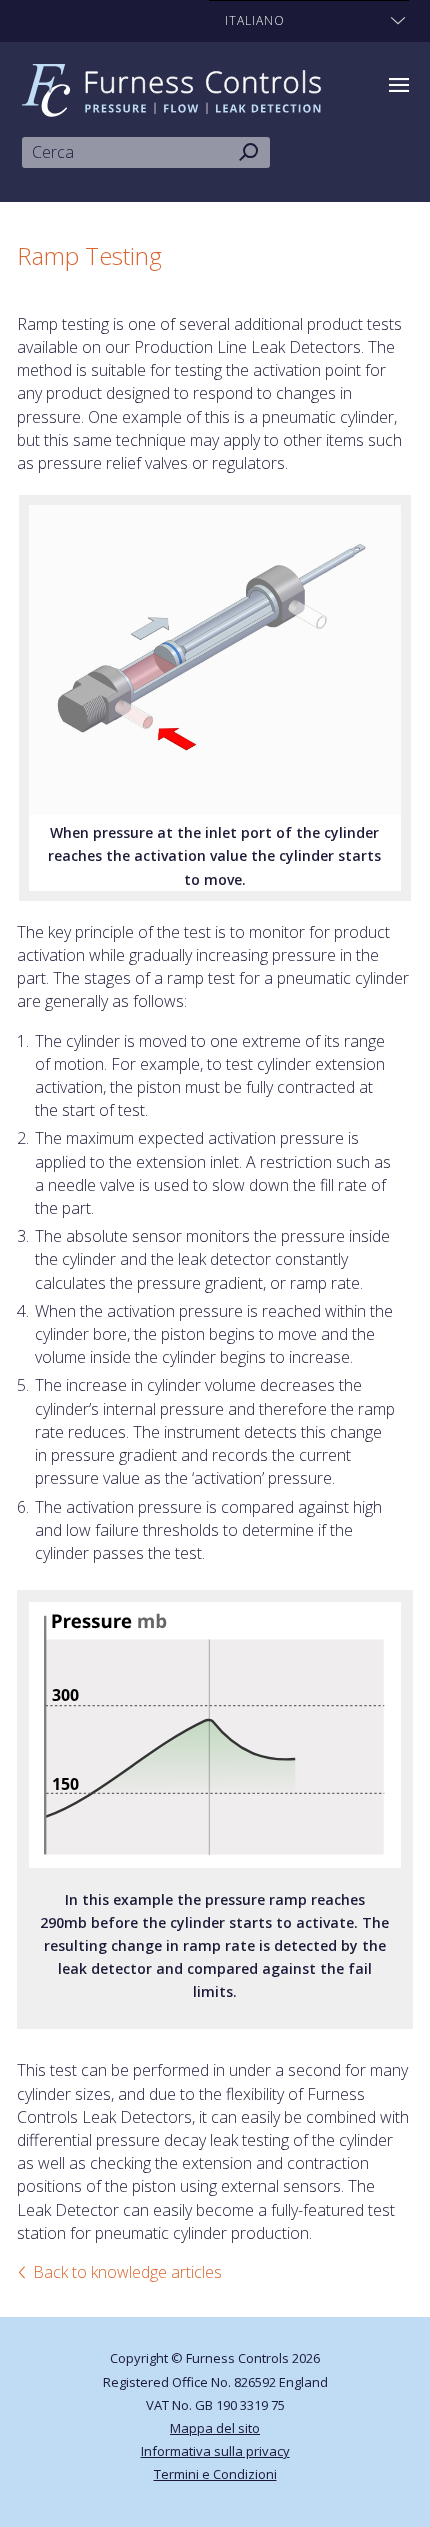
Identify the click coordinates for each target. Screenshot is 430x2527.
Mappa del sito (215, 2428)
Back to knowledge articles (127, 2272)
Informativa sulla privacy (215, 2451)
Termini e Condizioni (215, 2474)
